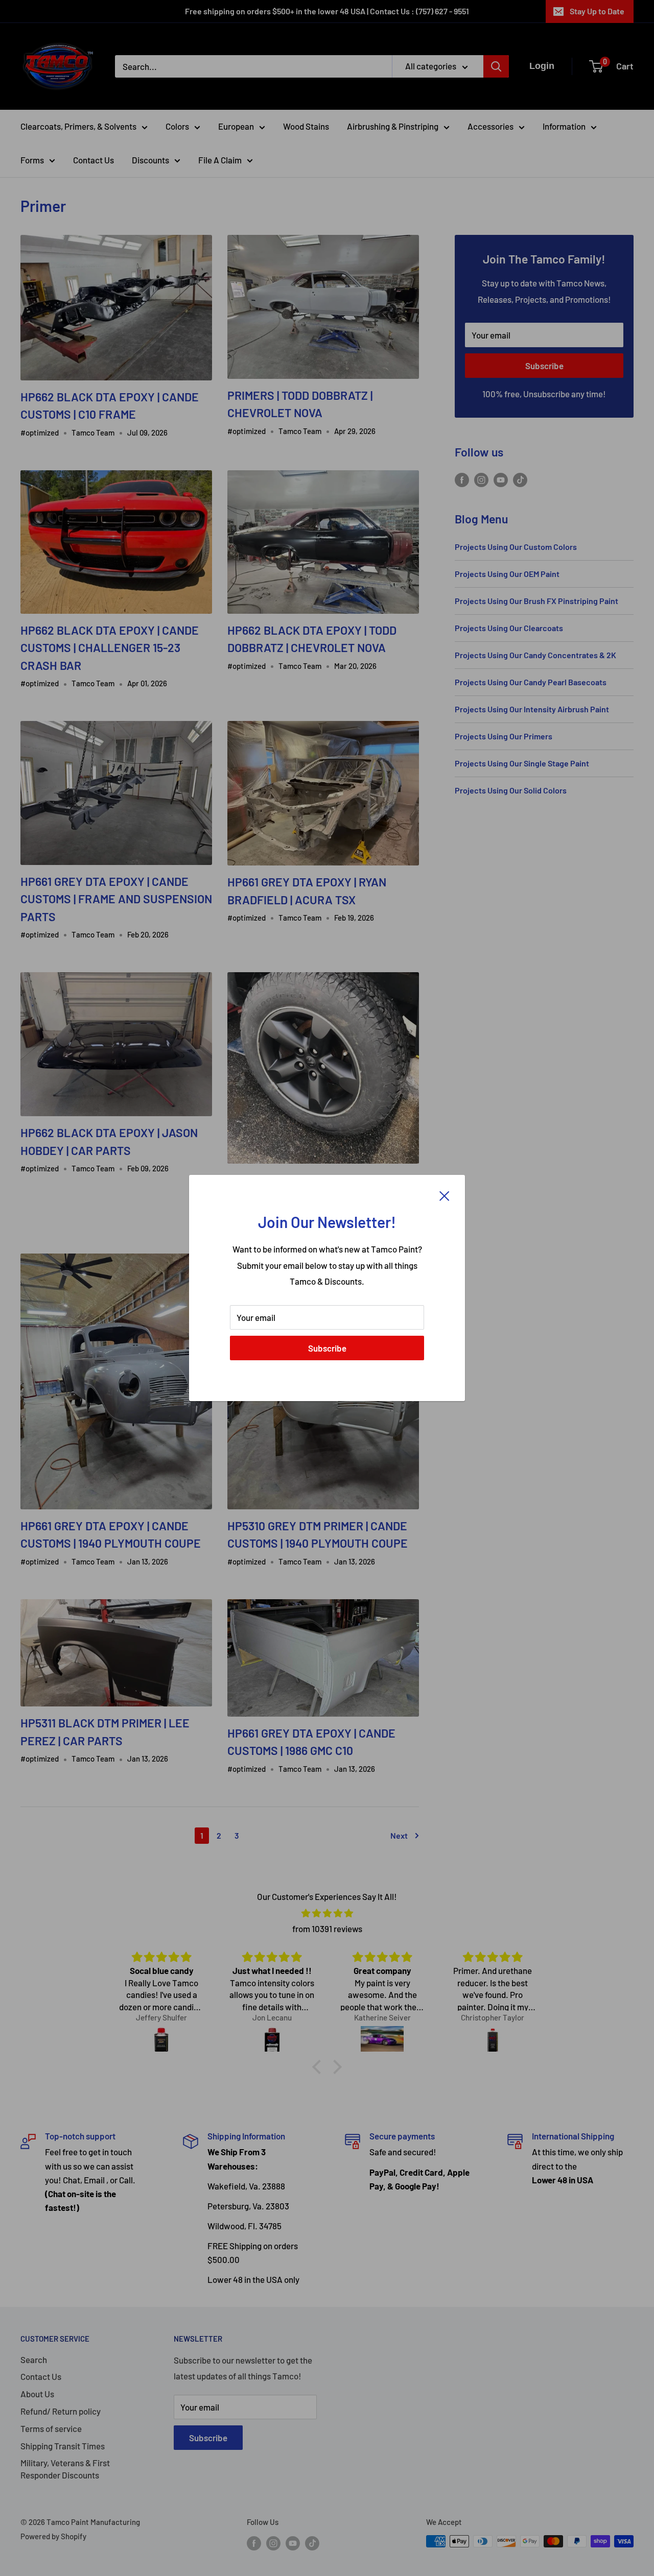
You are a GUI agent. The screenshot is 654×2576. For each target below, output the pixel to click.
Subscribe (327, 1348)
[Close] (445, 1195)
